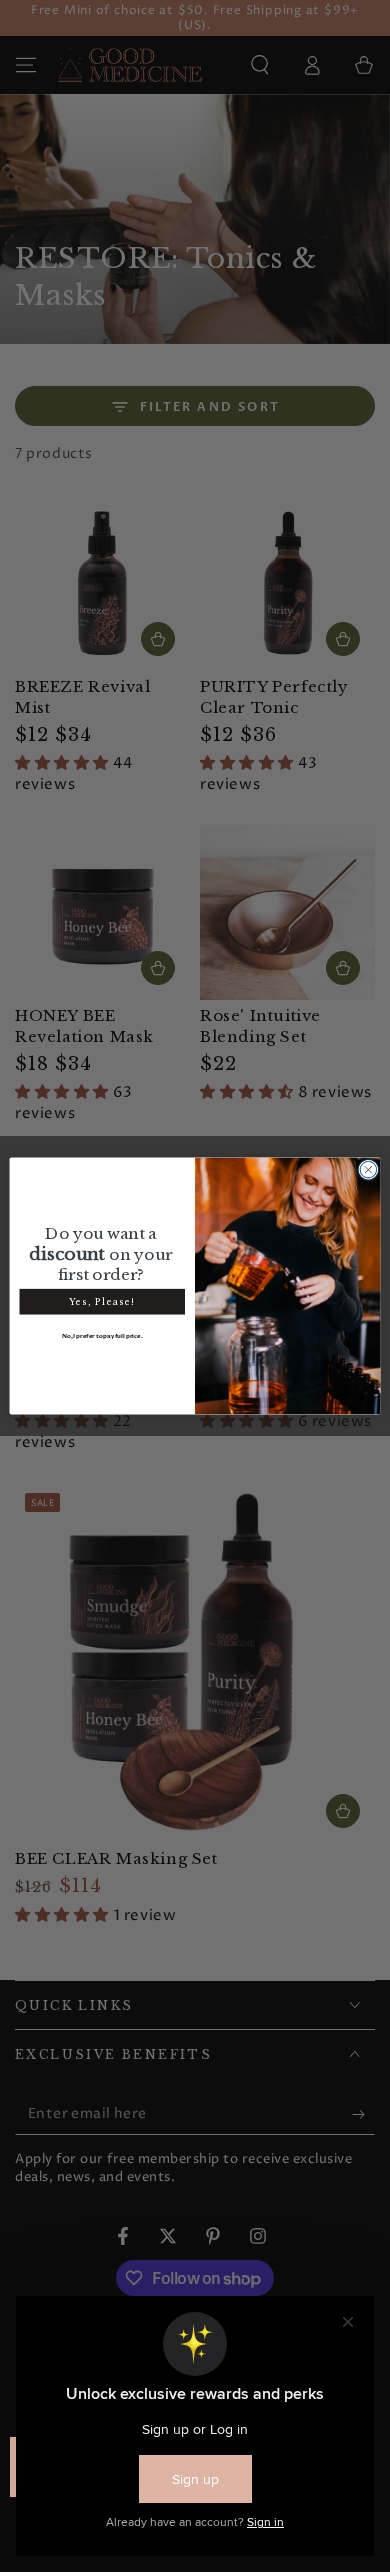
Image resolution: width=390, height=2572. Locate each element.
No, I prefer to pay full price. (102, 1336)
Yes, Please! (102, 1301)
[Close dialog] (368, 1169)
